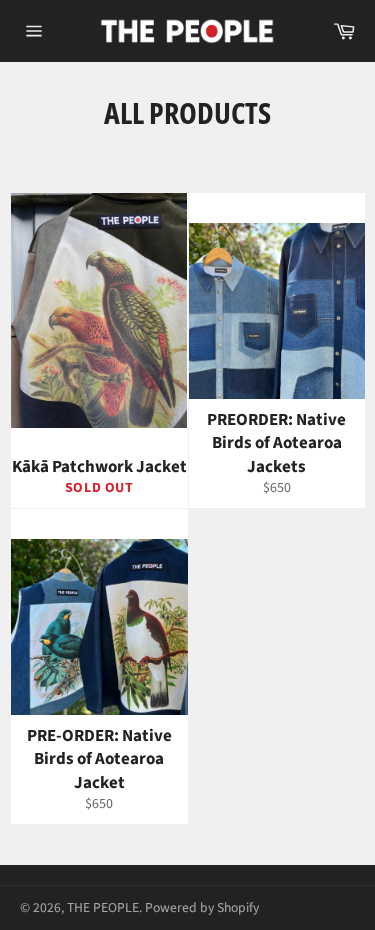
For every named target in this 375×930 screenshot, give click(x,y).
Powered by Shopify (202, 907)
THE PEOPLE (103, 907)
